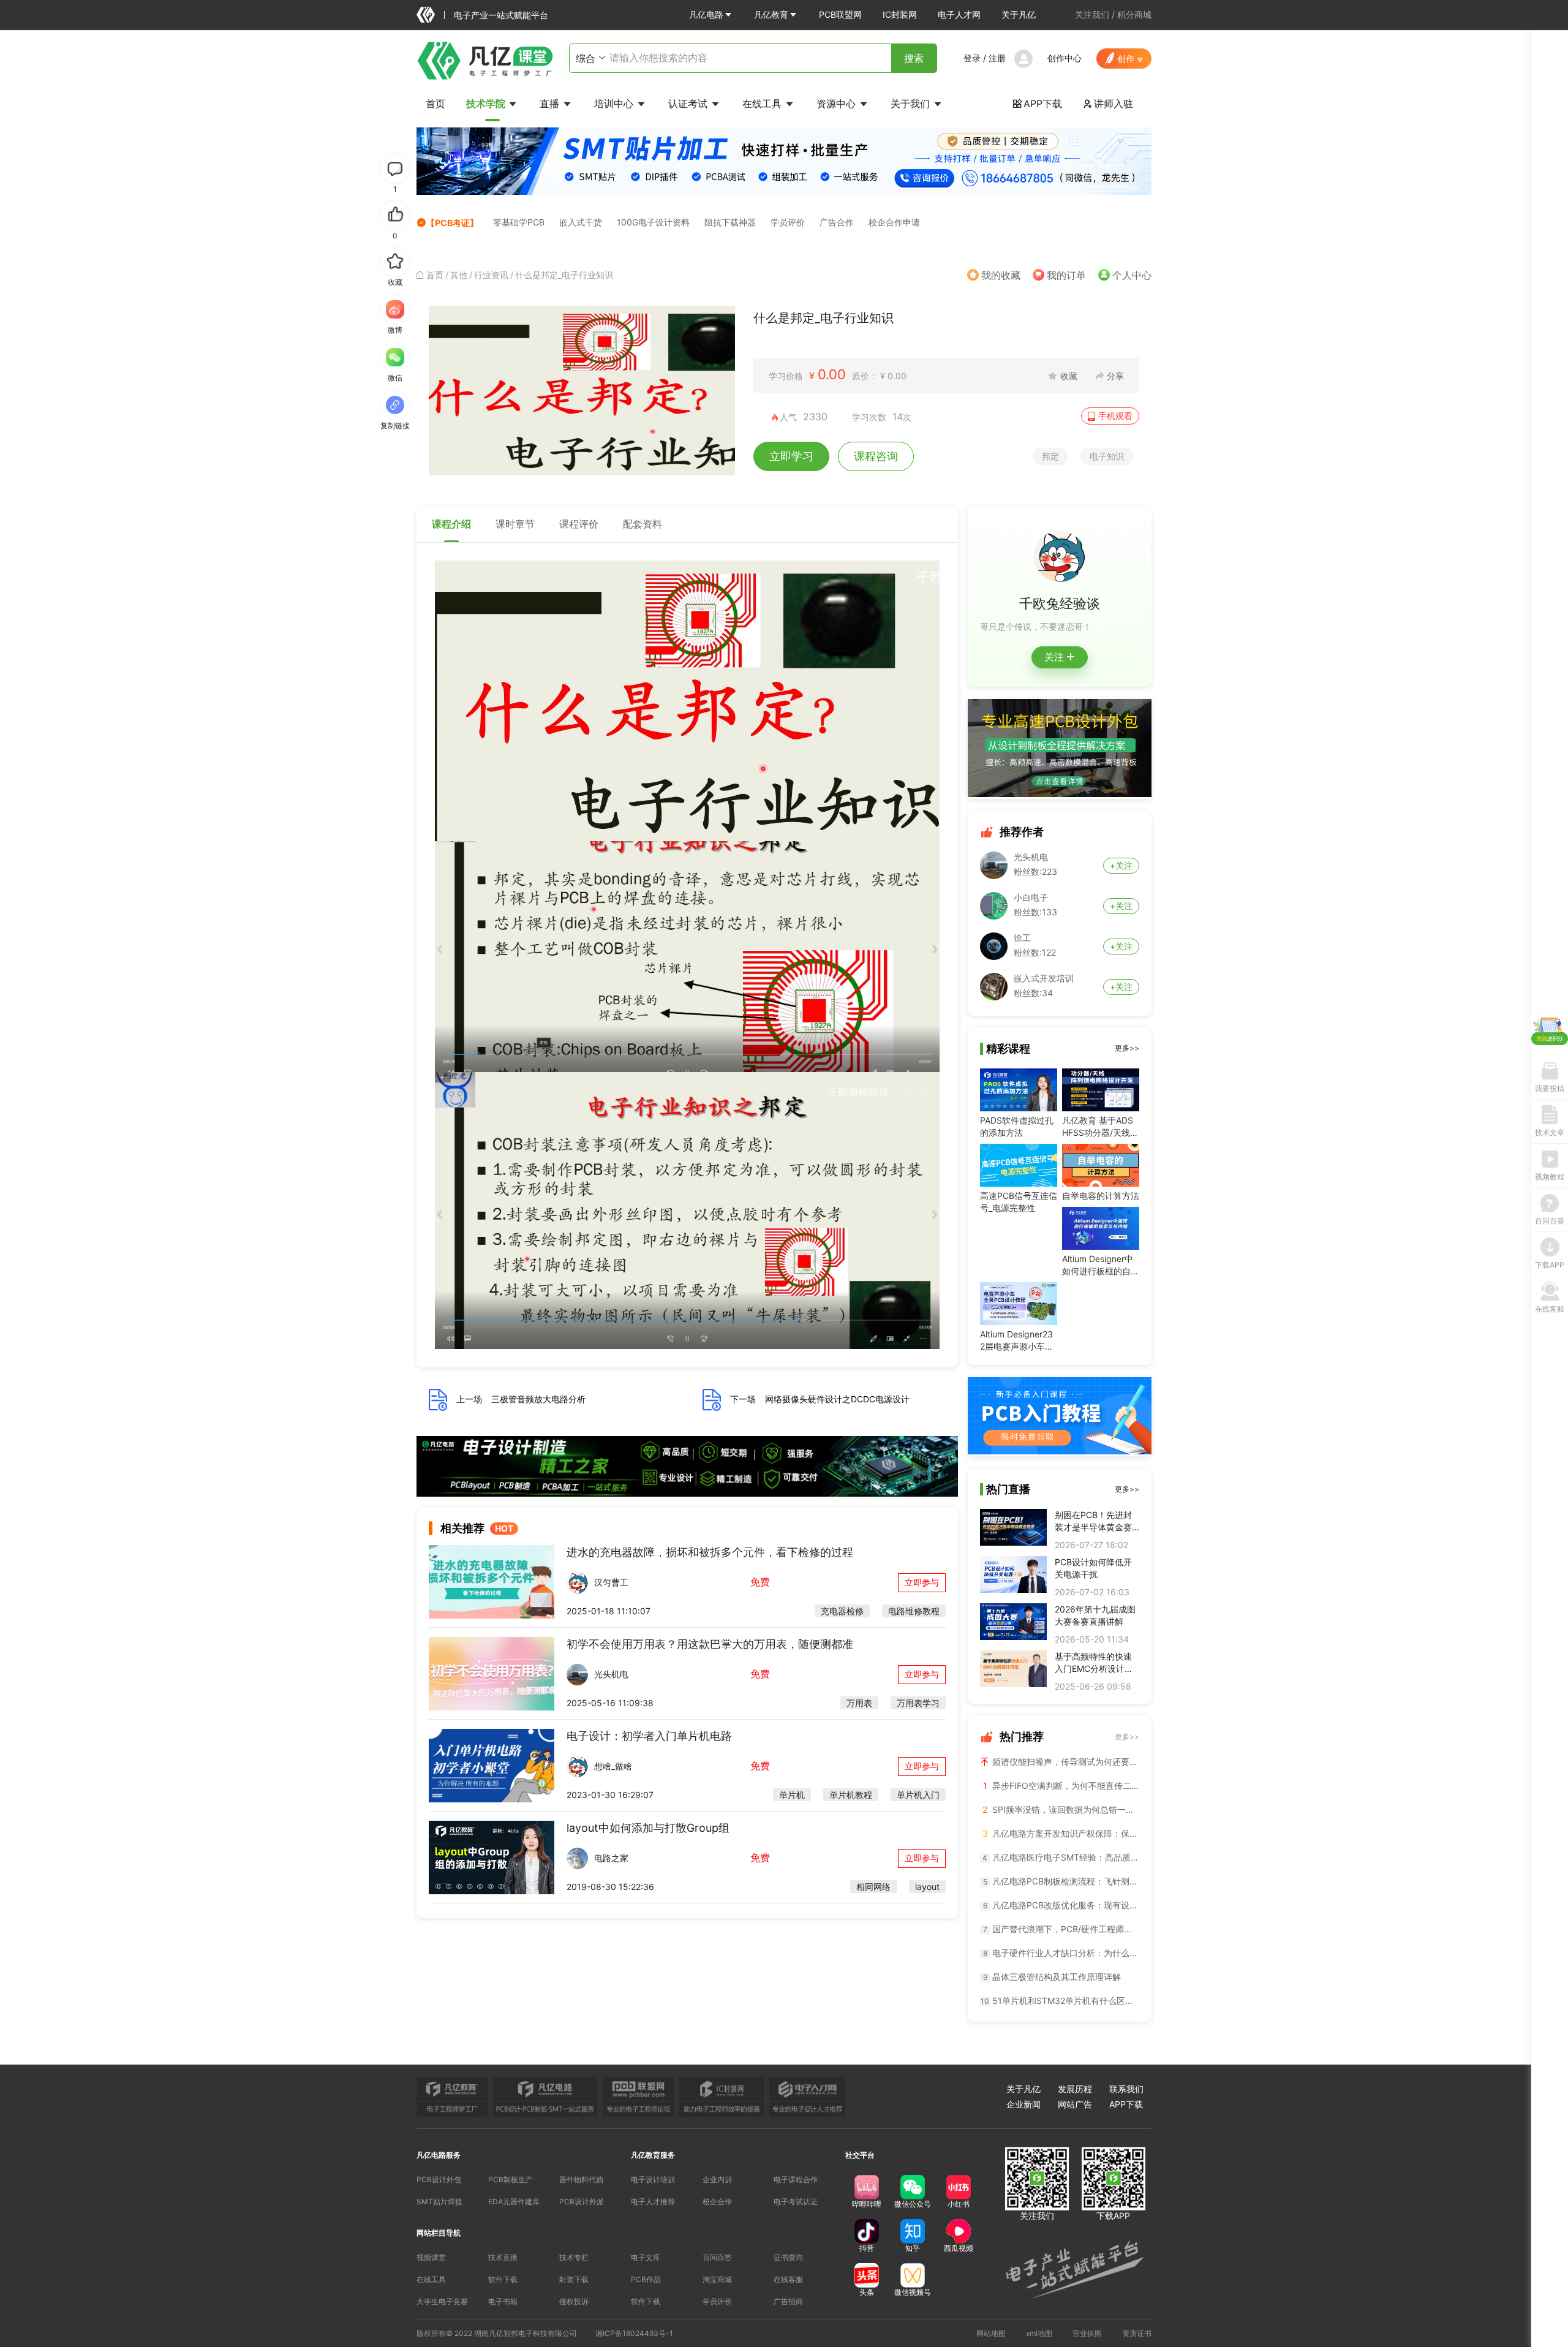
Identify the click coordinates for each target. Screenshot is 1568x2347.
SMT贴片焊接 (439, 2201)
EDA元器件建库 (514, 2201)
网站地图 (991, 2333)
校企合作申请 (894, 222)
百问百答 (717, 2257)
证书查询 (788, 2257)
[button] (711, 15)
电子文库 (646, 2257)
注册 (997, 58)
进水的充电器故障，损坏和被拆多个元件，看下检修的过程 (710, 1552)
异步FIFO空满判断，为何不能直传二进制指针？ (1061, 1786)
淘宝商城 (717, 2279)
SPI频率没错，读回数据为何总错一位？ (1061, 1809)
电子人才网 (959, 14)
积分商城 (1134, 14)
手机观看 (1115, 416)
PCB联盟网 (840, 14)
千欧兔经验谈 (1060, 603)
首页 (435, 104)
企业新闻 (1023, 2104)
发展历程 (1075, 2089)
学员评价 (788, 222)
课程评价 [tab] (579, 524)
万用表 (859, 1703)
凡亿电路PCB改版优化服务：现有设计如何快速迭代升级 (1061, 1905)
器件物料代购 (581, 2179)
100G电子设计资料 (653, 222)
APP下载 (1037, 104)
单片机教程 (851, 1795)
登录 (972, 58)
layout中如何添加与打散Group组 (648, 1828)
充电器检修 (842, 1611)
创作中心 (1065, 58)
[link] (435, 275)
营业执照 (1087, 2333)
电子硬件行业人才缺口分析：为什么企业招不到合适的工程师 (1061, 1953)
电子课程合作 (796, 2179)
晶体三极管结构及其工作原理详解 (1052, 1977)
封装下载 (574, 2279)
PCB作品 (646, 2279)
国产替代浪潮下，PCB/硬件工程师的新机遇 (1061, 1929)
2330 (815, 417)
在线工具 (763, 104)
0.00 (832, 374)
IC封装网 (900, 14)
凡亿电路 (706, 14)
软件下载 (503, 2279)
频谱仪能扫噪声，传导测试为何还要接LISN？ (1065, 1762)
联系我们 (1126, 2089)
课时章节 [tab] (515, 524)
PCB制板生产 (511, 2179)
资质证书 (1137, 2333)
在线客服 (788, 2279)
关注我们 (1092, 14)
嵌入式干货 (581, 222)
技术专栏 (574, 2257)
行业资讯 (491, 275)
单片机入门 (918, 1795)
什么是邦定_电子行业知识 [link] (564, 275)
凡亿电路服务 (439, 2155)
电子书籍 (503, 2301)
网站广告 (1075, 2104)
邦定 (1050, 456)
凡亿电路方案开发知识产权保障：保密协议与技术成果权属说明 (1061, 1833)
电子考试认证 (796, 2201)
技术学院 (487, 104)
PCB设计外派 (582, 2201)
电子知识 (1107, 456)
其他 (459, 275)
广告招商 (788, 2301)
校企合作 (717, 2201)
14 (898, 417)
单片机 (792, 1795)
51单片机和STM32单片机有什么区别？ (1060, 2001)
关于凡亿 (1019, 14)
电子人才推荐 (653, 2201)
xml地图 (1039, 2333)
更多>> (1127, 1048)
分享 (1115, 376)
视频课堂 (431, 2257)
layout (927, 1887)
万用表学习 (918, 1703)
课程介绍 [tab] (451, 524)
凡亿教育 (771, 14)
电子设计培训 (653, 2179)
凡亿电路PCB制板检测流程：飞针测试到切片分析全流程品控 (1061, 1881)
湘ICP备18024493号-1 (634, 2333)
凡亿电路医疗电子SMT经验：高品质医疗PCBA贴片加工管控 (1061, 1857)
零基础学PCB (519, 222)
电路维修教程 (914, 1611)
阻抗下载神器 (730, 222)
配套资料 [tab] (643, 524)
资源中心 (838, 104)
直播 (551, 104)
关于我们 (912, 104)
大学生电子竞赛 (442, 2301)
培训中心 (615, 104)
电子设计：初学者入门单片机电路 (649, 1736)
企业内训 (717, 2179)
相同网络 (873, 1887)
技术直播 (503, 2257)
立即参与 (922, 1582)
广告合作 (837, 222)
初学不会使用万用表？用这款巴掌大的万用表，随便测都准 (710, 1644)
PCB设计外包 (439, 2179)
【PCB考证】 (452, 223)
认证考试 (689, 104)
